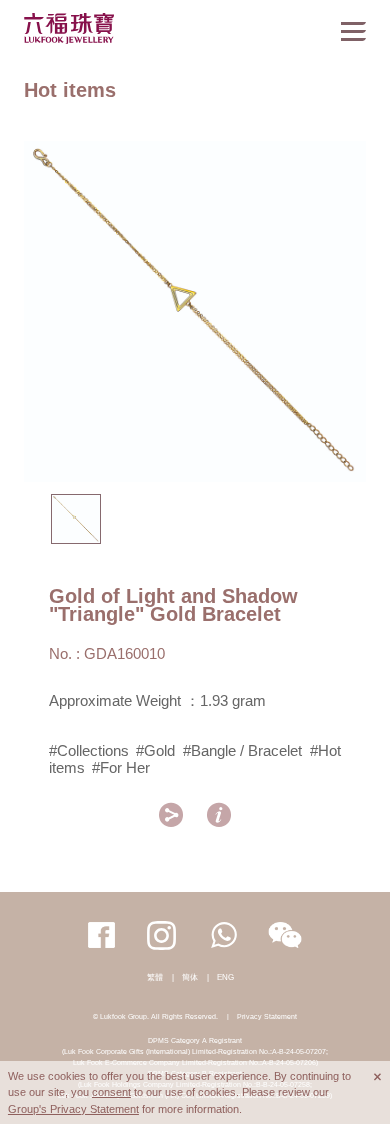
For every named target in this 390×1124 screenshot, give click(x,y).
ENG (225, 977)
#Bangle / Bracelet (242, 751)
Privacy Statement (267, 1016)
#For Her (121, 768)
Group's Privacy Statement (73, 1109)
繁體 (155, 977)
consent (111, 1092)
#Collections (89, 751)
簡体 (190, 977)
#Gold (155, 751)
